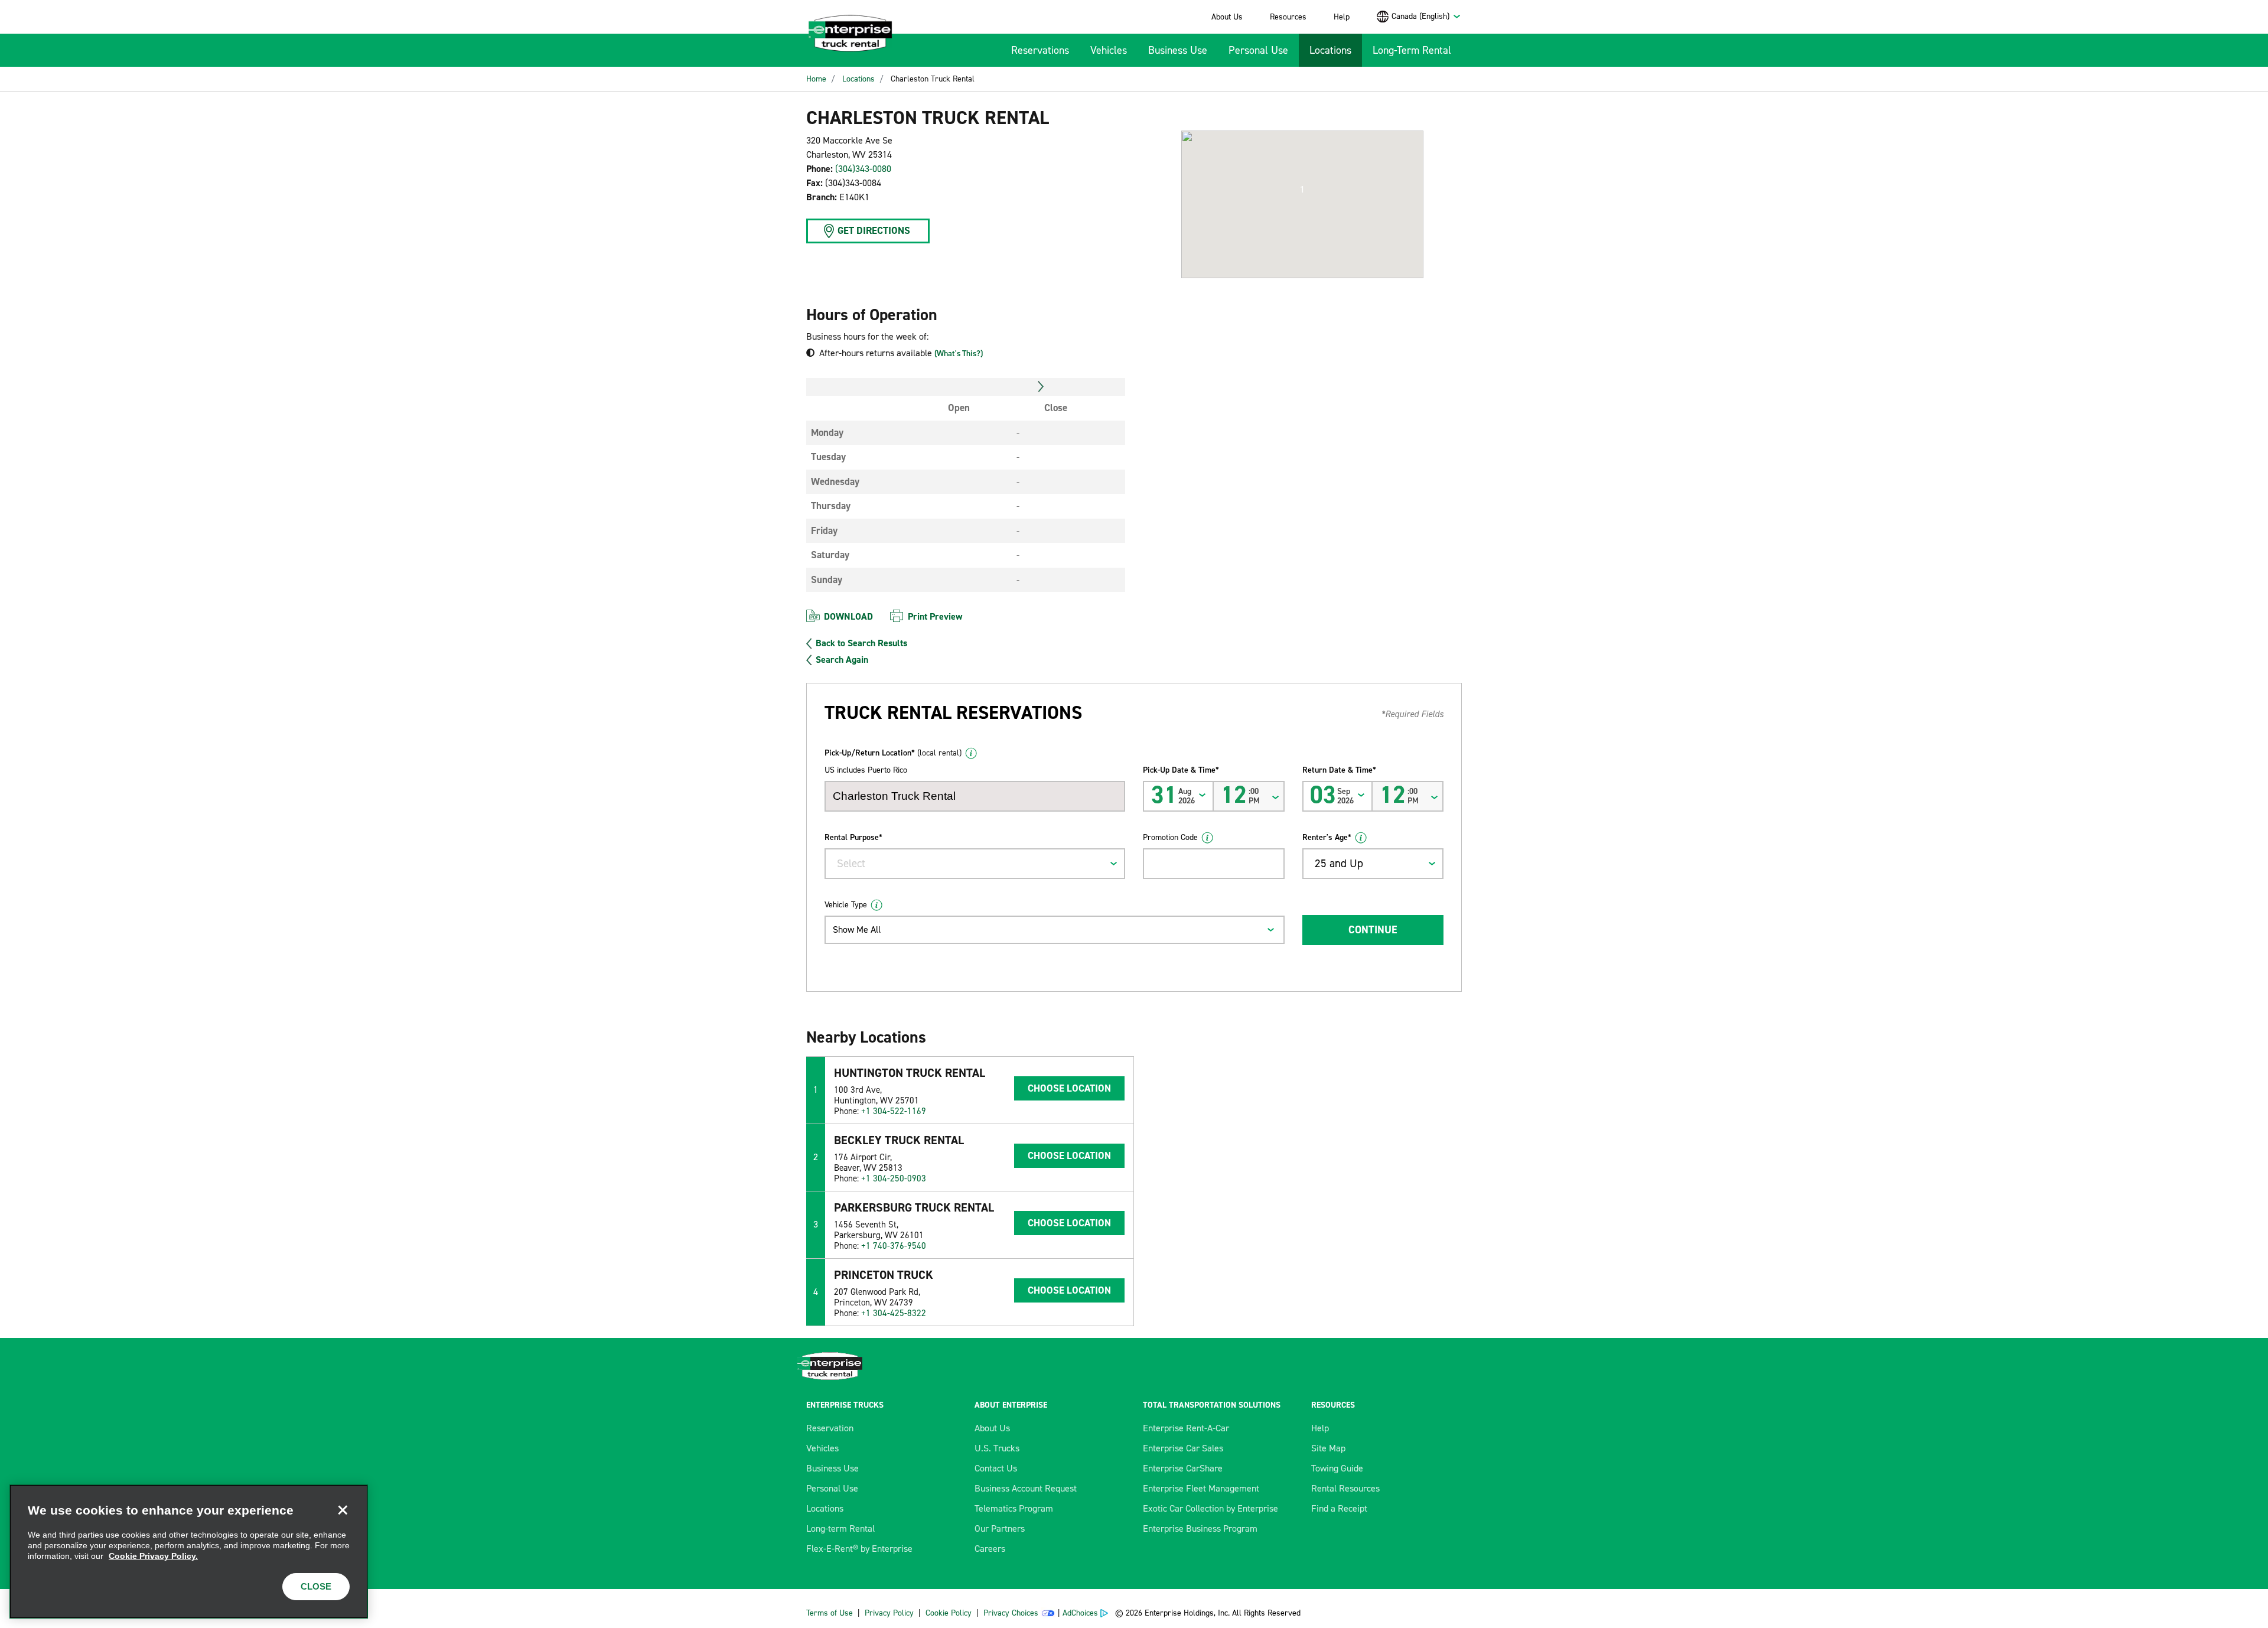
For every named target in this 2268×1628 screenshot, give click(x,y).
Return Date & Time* (1339, 770)
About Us (1227, 17)
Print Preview (935, 616)
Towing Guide (1337, 1468)
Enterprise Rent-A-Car (1186, 1428)
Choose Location (1069, 1088)
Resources (1288, 17)
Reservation (830, 1428)
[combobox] (1426, 16)
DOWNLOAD (848, 616)
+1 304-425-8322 (894, 1313)
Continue (1373, 930)
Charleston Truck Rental (933, 79)
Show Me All (857, 929)
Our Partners (1000, 1528)
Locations (1330, 50)
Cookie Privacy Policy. (153, 1556)
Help (1342, 17)
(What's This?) (959, 354)
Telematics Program (1014, 1508)
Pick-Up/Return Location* (893, 753)
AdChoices (1080, 1613)
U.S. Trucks (997, 1448)
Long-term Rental (840, 1528)
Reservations (1040, 50)
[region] (189, 1552)
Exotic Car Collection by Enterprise (1210, 1508)
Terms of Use (830, 1613)
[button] (1302, 190)
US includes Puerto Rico (866, 770)
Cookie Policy (949, 1613)
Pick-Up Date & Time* (1181, 770)
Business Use (1178, 50)
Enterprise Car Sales (1183, 1448)
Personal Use (1258, 50)
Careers (990, 1549)
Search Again (842, 660)
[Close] (343, 1510)
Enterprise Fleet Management (1201, 1488)
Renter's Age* (1327, 837)
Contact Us (996, 1468)
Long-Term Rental (1412, 50)
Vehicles (1109, 50)
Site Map (1328, 1448)
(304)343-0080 (863, 169)
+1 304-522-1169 (894, 1111)
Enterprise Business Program (1200, 1528)
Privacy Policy (889, 1613)
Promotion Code (1170, 837)
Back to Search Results (861, 643)
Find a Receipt (1339, 1508)
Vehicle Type (846, 905)
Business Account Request (1026, 1488)
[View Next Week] (1041, 387)
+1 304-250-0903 (894, 1178)
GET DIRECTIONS (874, 230)
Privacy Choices (1011, 1613)
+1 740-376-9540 (894, 1246)
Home (816, 79)
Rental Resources (1345, 1488)
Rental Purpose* (853, 837)
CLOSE (316, 1586)
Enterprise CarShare (1183, 1468)
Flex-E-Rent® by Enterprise (859, 1549)
